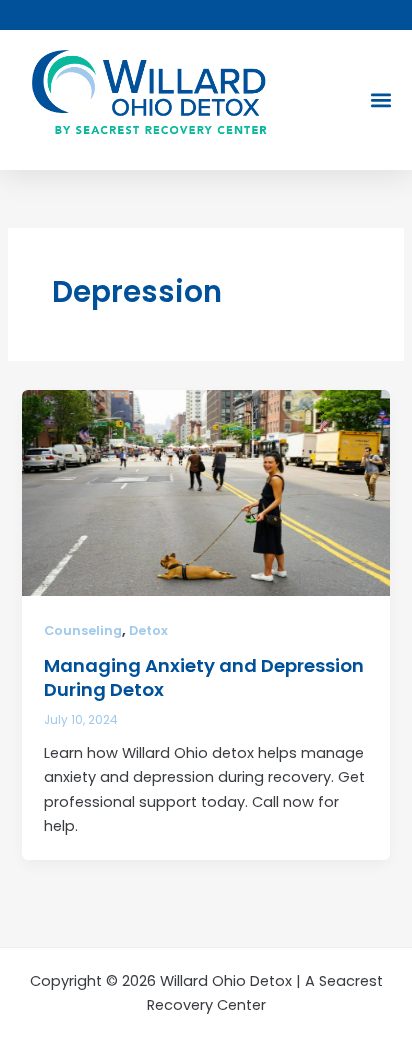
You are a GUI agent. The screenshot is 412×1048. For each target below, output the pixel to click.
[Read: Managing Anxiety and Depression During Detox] (205, 492)
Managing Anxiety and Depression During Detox (204, 677)
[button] (380, 100)
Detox (148, 630)
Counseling (83, 630)
